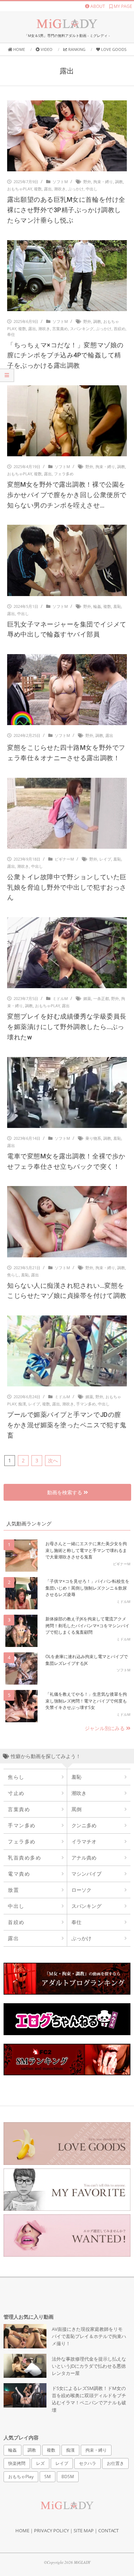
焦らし (13, 1275)
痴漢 (22, 1404)
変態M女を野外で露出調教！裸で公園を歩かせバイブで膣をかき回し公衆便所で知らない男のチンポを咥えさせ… (67, 495)
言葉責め (60, 328)
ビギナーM (64, 859)
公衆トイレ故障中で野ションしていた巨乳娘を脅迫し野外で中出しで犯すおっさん (67, 887)
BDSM (68, 2477)
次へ (53, 1460)
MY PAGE (122, 6)
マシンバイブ (86, 1874)
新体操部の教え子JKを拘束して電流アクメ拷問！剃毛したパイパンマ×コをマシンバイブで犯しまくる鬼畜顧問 (87, 1625)
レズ (40, 2463)
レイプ (105, 859)
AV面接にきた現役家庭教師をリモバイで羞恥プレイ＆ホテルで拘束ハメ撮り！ (89, 2336)
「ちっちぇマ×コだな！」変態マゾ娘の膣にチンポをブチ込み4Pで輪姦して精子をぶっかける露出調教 (65, 355)
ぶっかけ (76, 189)
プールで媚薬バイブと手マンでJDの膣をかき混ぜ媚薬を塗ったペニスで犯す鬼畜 (67, 1425)
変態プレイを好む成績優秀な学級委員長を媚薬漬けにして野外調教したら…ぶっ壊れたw (67, 1027)
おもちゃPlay (19, 189)
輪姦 (97, 606)
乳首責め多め (24, 1858)
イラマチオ (84, 1841)
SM (48, 2477)
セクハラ (88, 2463)
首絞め (120, 328)
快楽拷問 (17, 2463)
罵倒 (76, 1809)
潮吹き (60, 189)
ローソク (81, 1890)
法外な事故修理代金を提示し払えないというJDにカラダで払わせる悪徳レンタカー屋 (89, 2366)
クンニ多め (84, 1825)
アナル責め (84, 1858)
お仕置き (115, 2463)
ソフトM (60, 182)
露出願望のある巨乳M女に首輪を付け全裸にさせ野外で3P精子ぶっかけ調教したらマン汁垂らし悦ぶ (66, 210)
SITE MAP (84, 2530)
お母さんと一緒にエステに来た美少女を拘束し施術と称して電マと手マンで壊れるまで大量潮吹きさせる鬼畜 (86, 1550)
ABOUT (97, 6)
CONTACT (108, 2530)
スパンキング (82, 328)
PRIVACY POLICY (51, 2530)
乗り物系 (93, 1138)
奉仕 (11, 334)
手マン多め (86, 1404)
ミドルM (60, 998)
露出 (48, 189)
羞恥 (117, 606)
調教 (119, 182)
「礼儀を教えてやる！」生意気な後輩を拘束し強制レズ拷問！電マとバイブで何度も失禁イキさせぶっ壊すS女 (86, 1701)
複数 (38, 189)
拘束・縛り (103, 182)
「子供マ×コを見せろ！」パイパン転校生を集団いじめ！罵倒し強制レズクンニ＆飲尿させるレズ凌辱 (87, 1588)
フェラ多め (64, 474)
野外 (87, 182)
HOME (22, 2530)
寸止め (16, 1793)
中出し (92, 189)
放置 (13, 1890)
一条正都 (101, 998)
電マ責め (19, 1874)
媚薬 (87, 998)
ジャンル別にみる (105, 1728)
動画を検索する (65, 1492)
